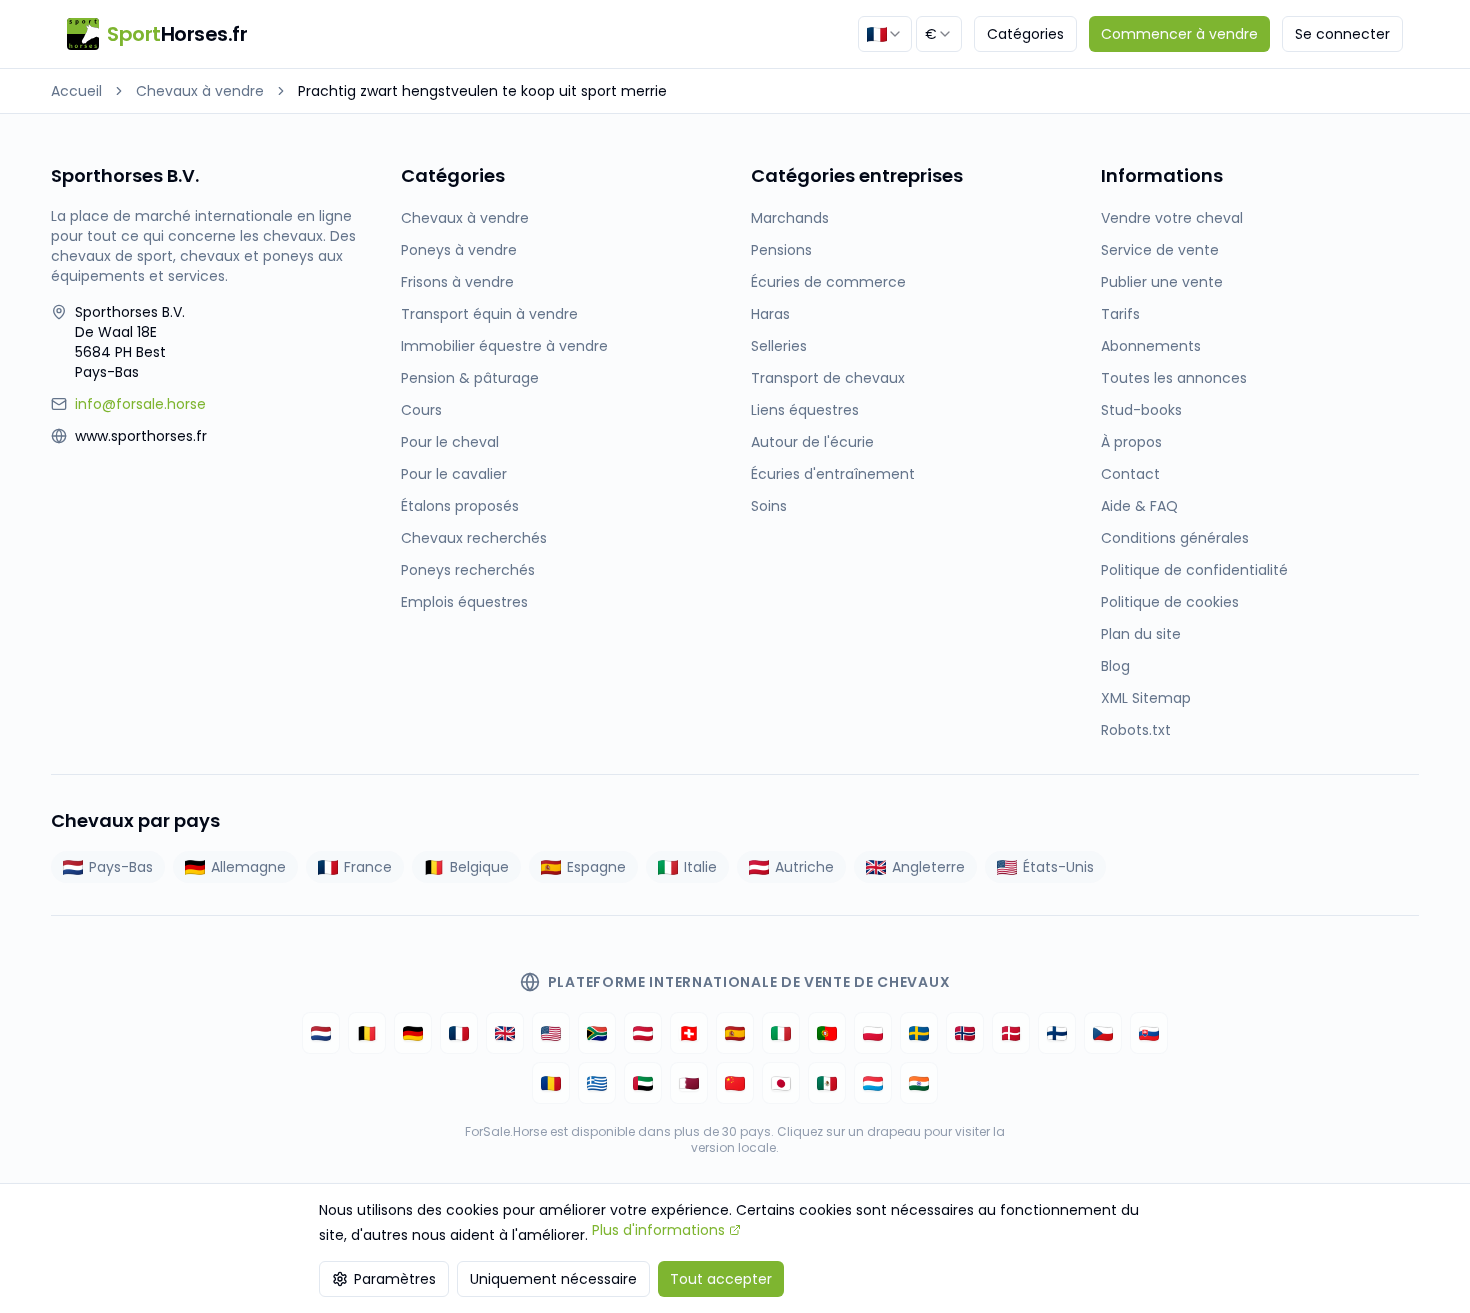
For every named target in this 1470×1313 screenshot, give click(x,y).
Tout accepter (721, 1279)
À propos (1131, 442)
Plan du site (1141, 634)
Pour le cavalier (454, 474)
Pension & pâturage (470, 378)
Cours (421, 410)
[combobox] (885, 34)
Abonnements (1151, 346)
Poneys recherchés (468, 570)
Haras (770, 314)
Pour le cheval (450, 442)
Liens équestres (805, 410)
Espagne (596, 867)
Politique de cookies (1170, 602)
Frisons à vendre (457, 282)
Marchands (790, 218)
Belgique (479, 867)
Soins (769, 506)
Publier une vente (1162, 282)
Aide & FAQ (1139, 506)
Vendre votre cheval (1172, 218)
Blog (1115, 666)
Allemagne (248, 867)
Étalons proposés (460, 506)
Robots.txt (1136, 730)
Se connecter (1342, 34)
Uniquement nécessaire (553, 1279)
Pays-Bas (121, 867)
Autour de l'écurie (812, 442)
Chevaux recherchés (474, 538)
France (368, 867)
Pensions (781, 250)
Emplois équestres (464, 602)
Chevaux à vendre (200, 91)
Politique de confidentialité (1194, 570)
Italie (700, 867)
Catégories (1025, 34)
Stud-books (1141, 410)
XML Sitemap (1146, 698)
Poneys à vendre (459, 250)
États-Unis (1058, 867)
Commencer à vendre (1179, 34)
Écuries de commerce (828, 282)
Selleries (779, 346)
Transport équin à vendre (489, 314)
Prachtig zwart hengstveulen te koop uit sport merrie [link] (482, 91)
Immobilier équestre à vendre (504, 346)
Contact (1130, 474)
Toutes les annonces (1174, 378)
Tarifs (1120, 314)
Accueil (76, 91)
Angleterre (928, 867)
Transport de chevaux (828, 378)
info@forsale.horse (140, 404)
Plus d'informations (658, 1230)
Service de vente (1160, 250)
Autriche (804, 867)
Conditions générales (1175, 538)
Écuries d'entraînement (833, 474)
